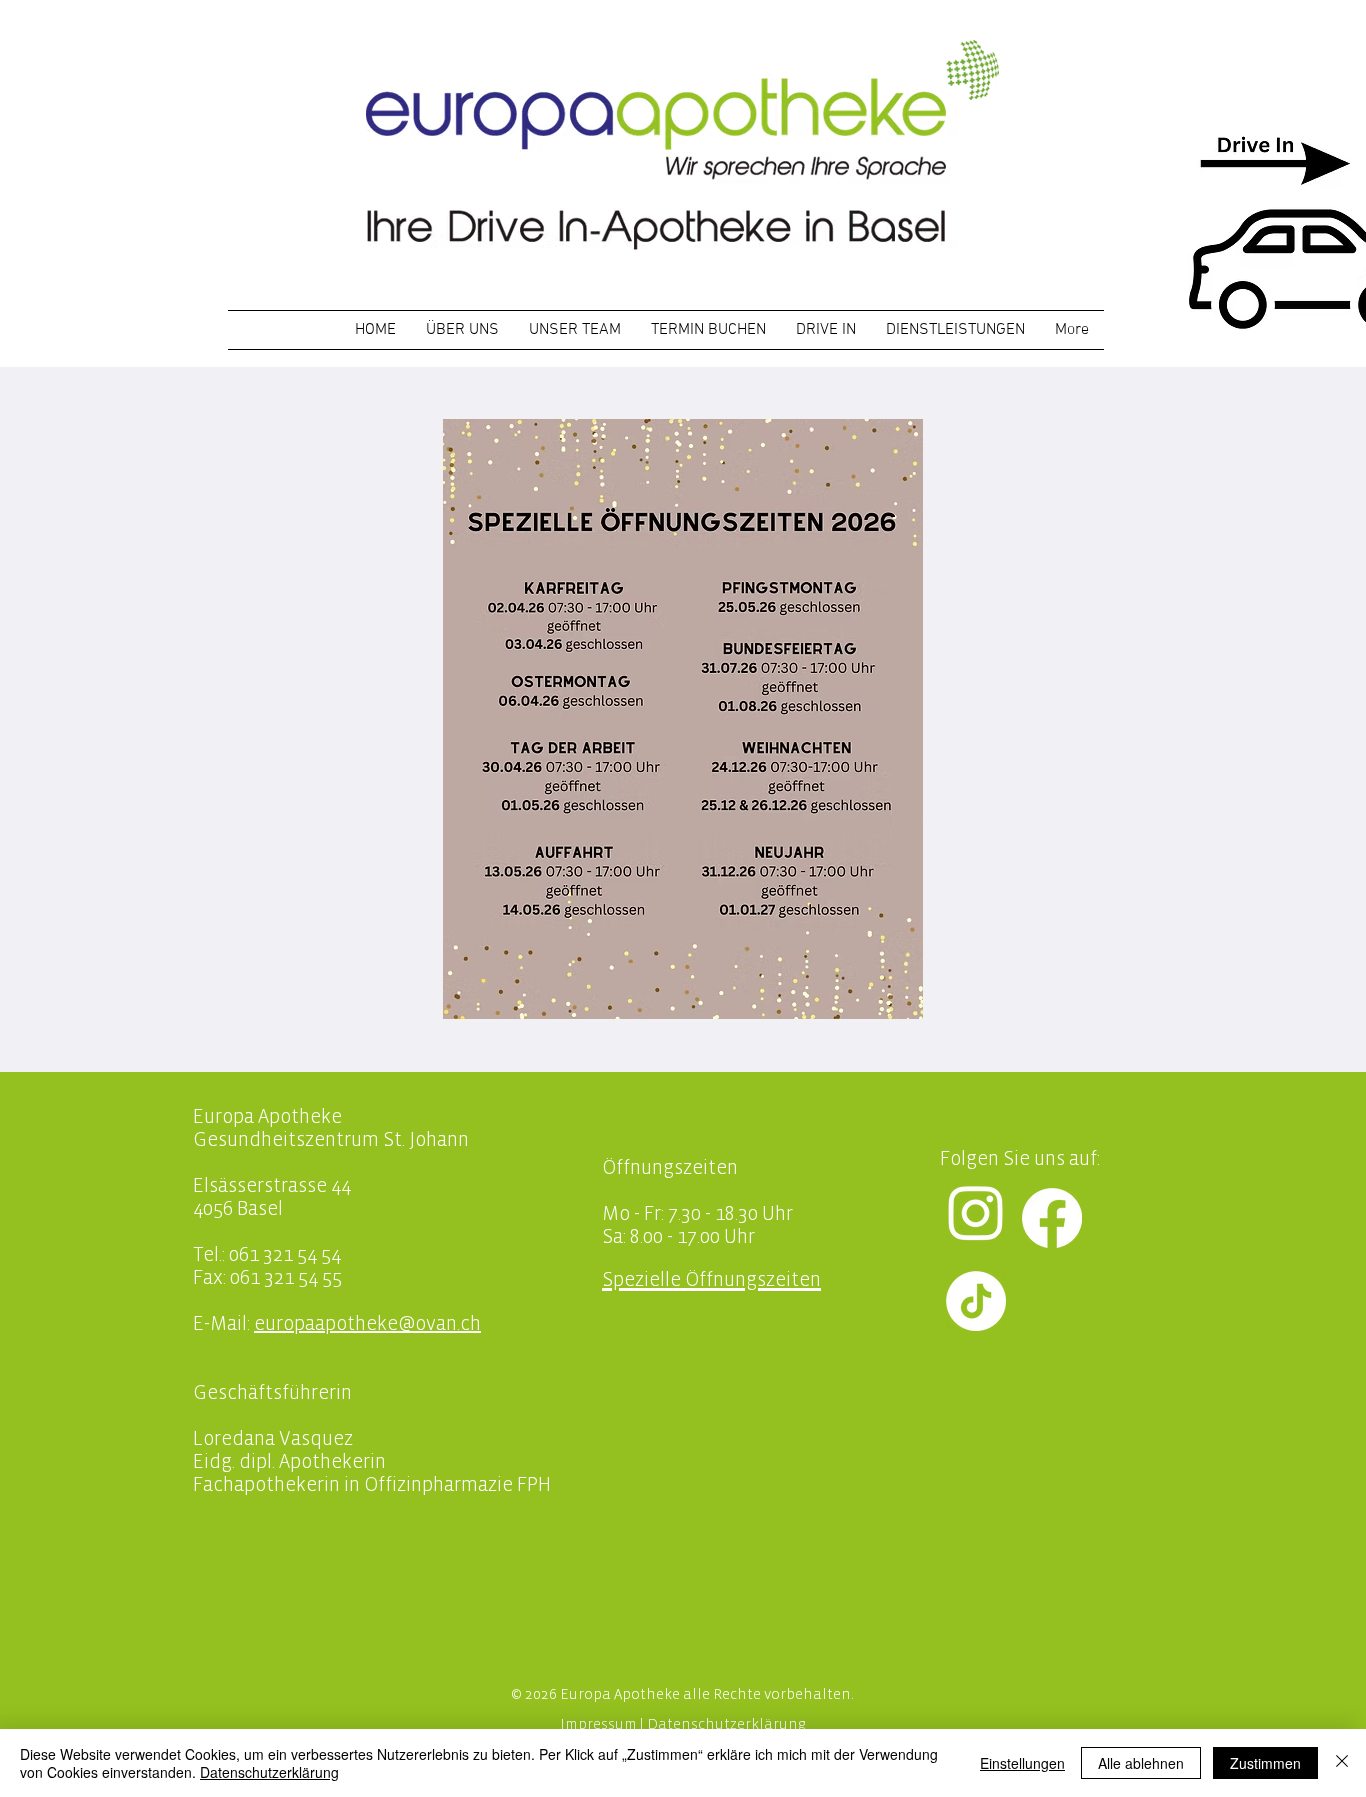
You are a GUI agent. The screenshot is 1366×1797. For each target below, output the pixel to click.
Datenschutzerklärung (726, 1724)
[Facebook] (1052, 1218)
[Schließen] (1342, 1763)
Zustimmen (1265, 1763)
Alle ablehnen (1141, 1763)
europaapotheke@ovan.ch (367, 1324)
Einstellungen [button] (1022, 1763)
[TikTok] (976, 1301)
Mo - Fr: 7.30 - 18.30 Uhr (697, 1214)
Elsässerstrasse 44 (272, 1186)
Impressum (598, 1724)
